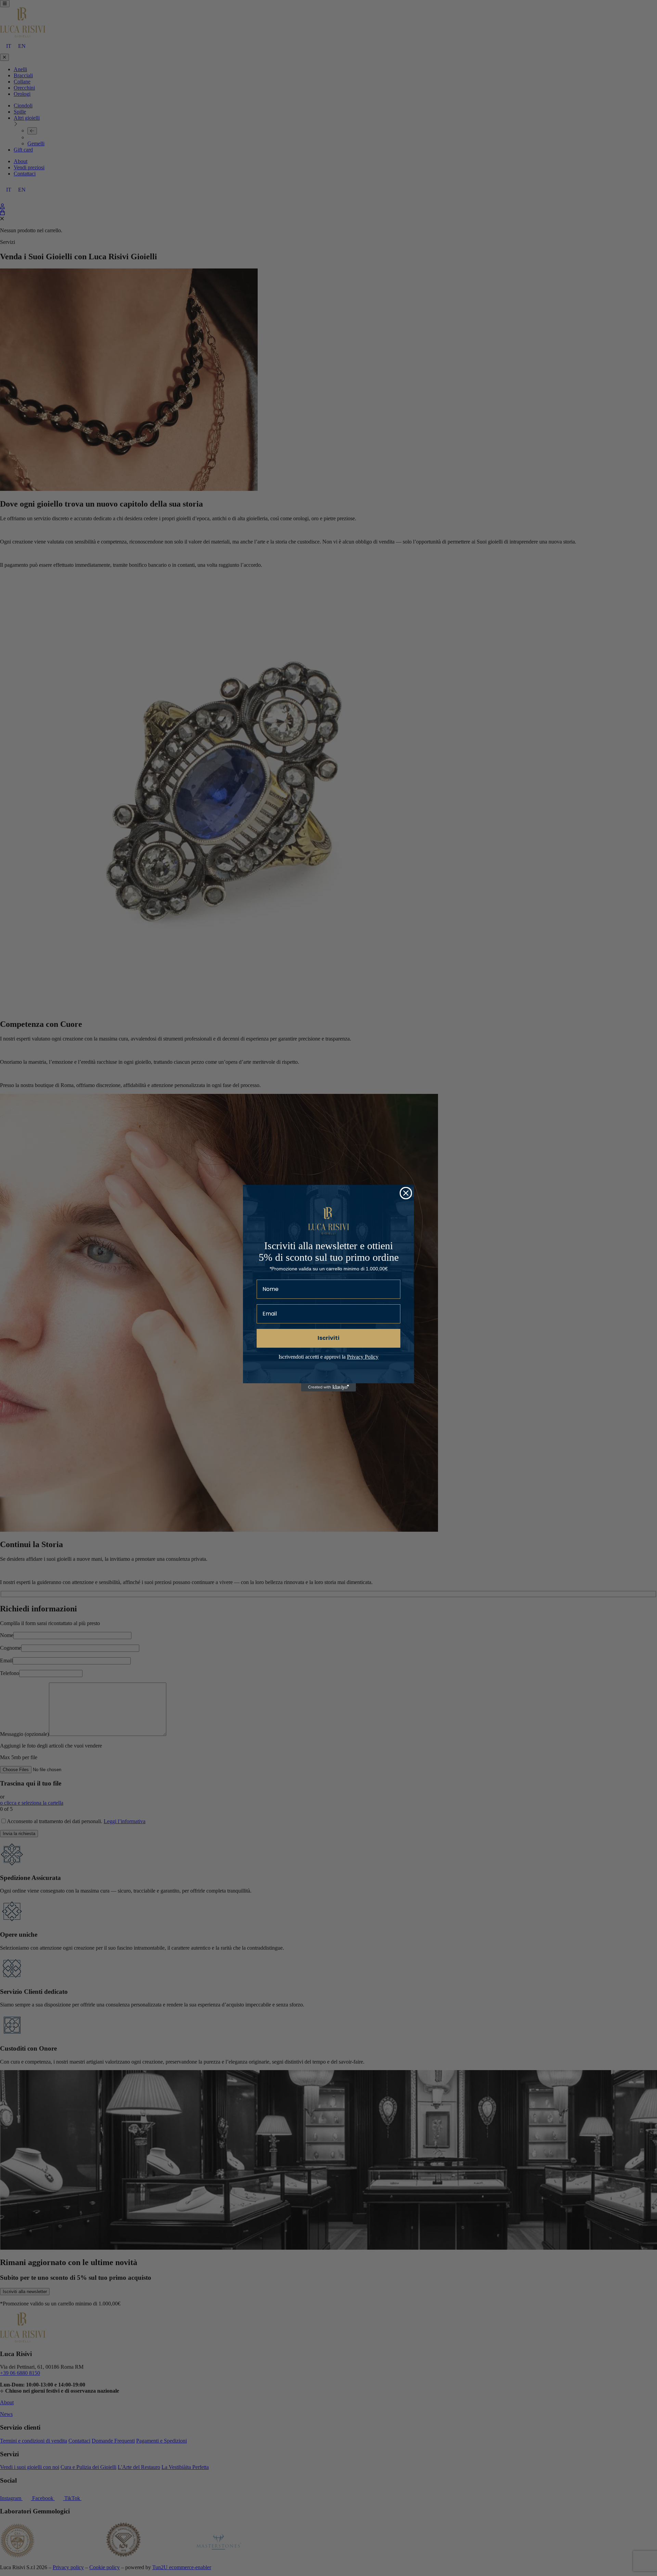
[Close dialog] (406, 1193)
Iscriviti (328, 1338)
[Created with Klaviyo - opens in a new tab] (328, 1387)
